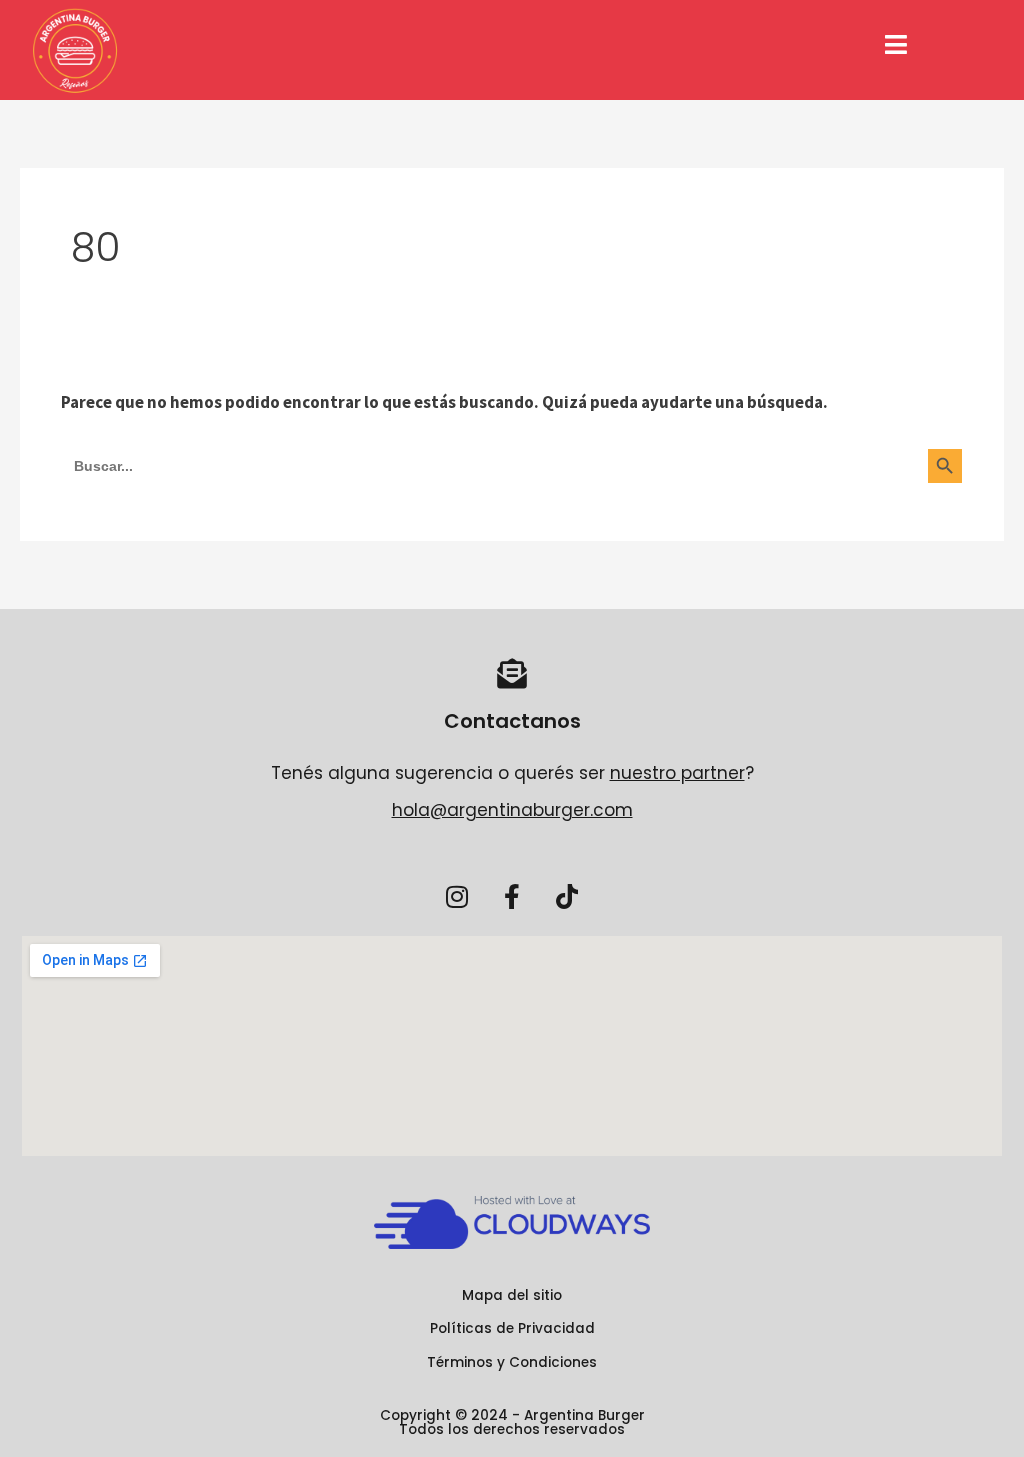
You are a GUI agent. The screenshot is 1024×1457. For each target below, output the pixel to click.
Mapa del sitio (512, 1295)
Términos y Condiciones (512, 1362)
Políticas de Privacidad (512, 1328)
